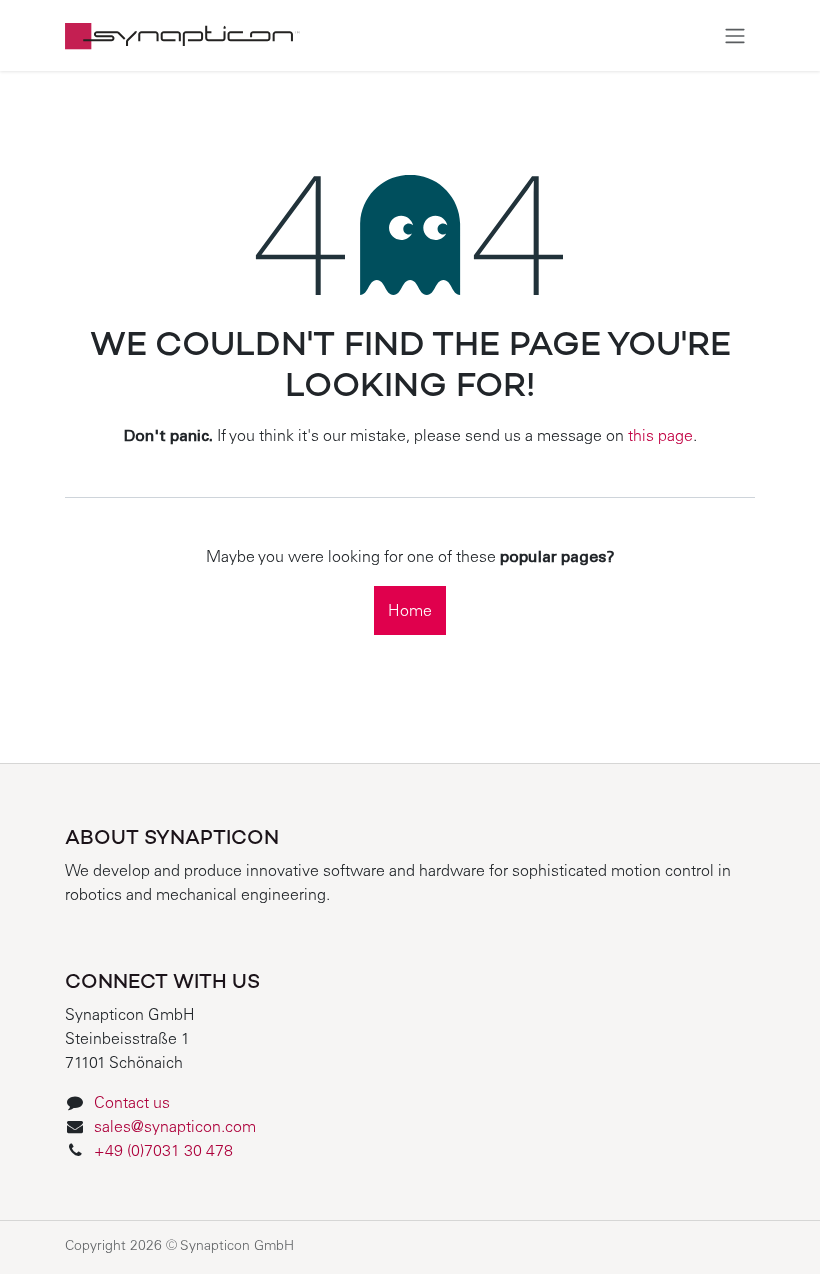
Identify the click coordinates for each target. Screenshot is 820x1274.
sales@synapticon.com (175, 1128)
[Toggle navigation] (735, 35)
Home (410, 612)
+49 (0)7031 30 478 (165, 1152)
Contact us (132, 1104)
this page (660, 437)
